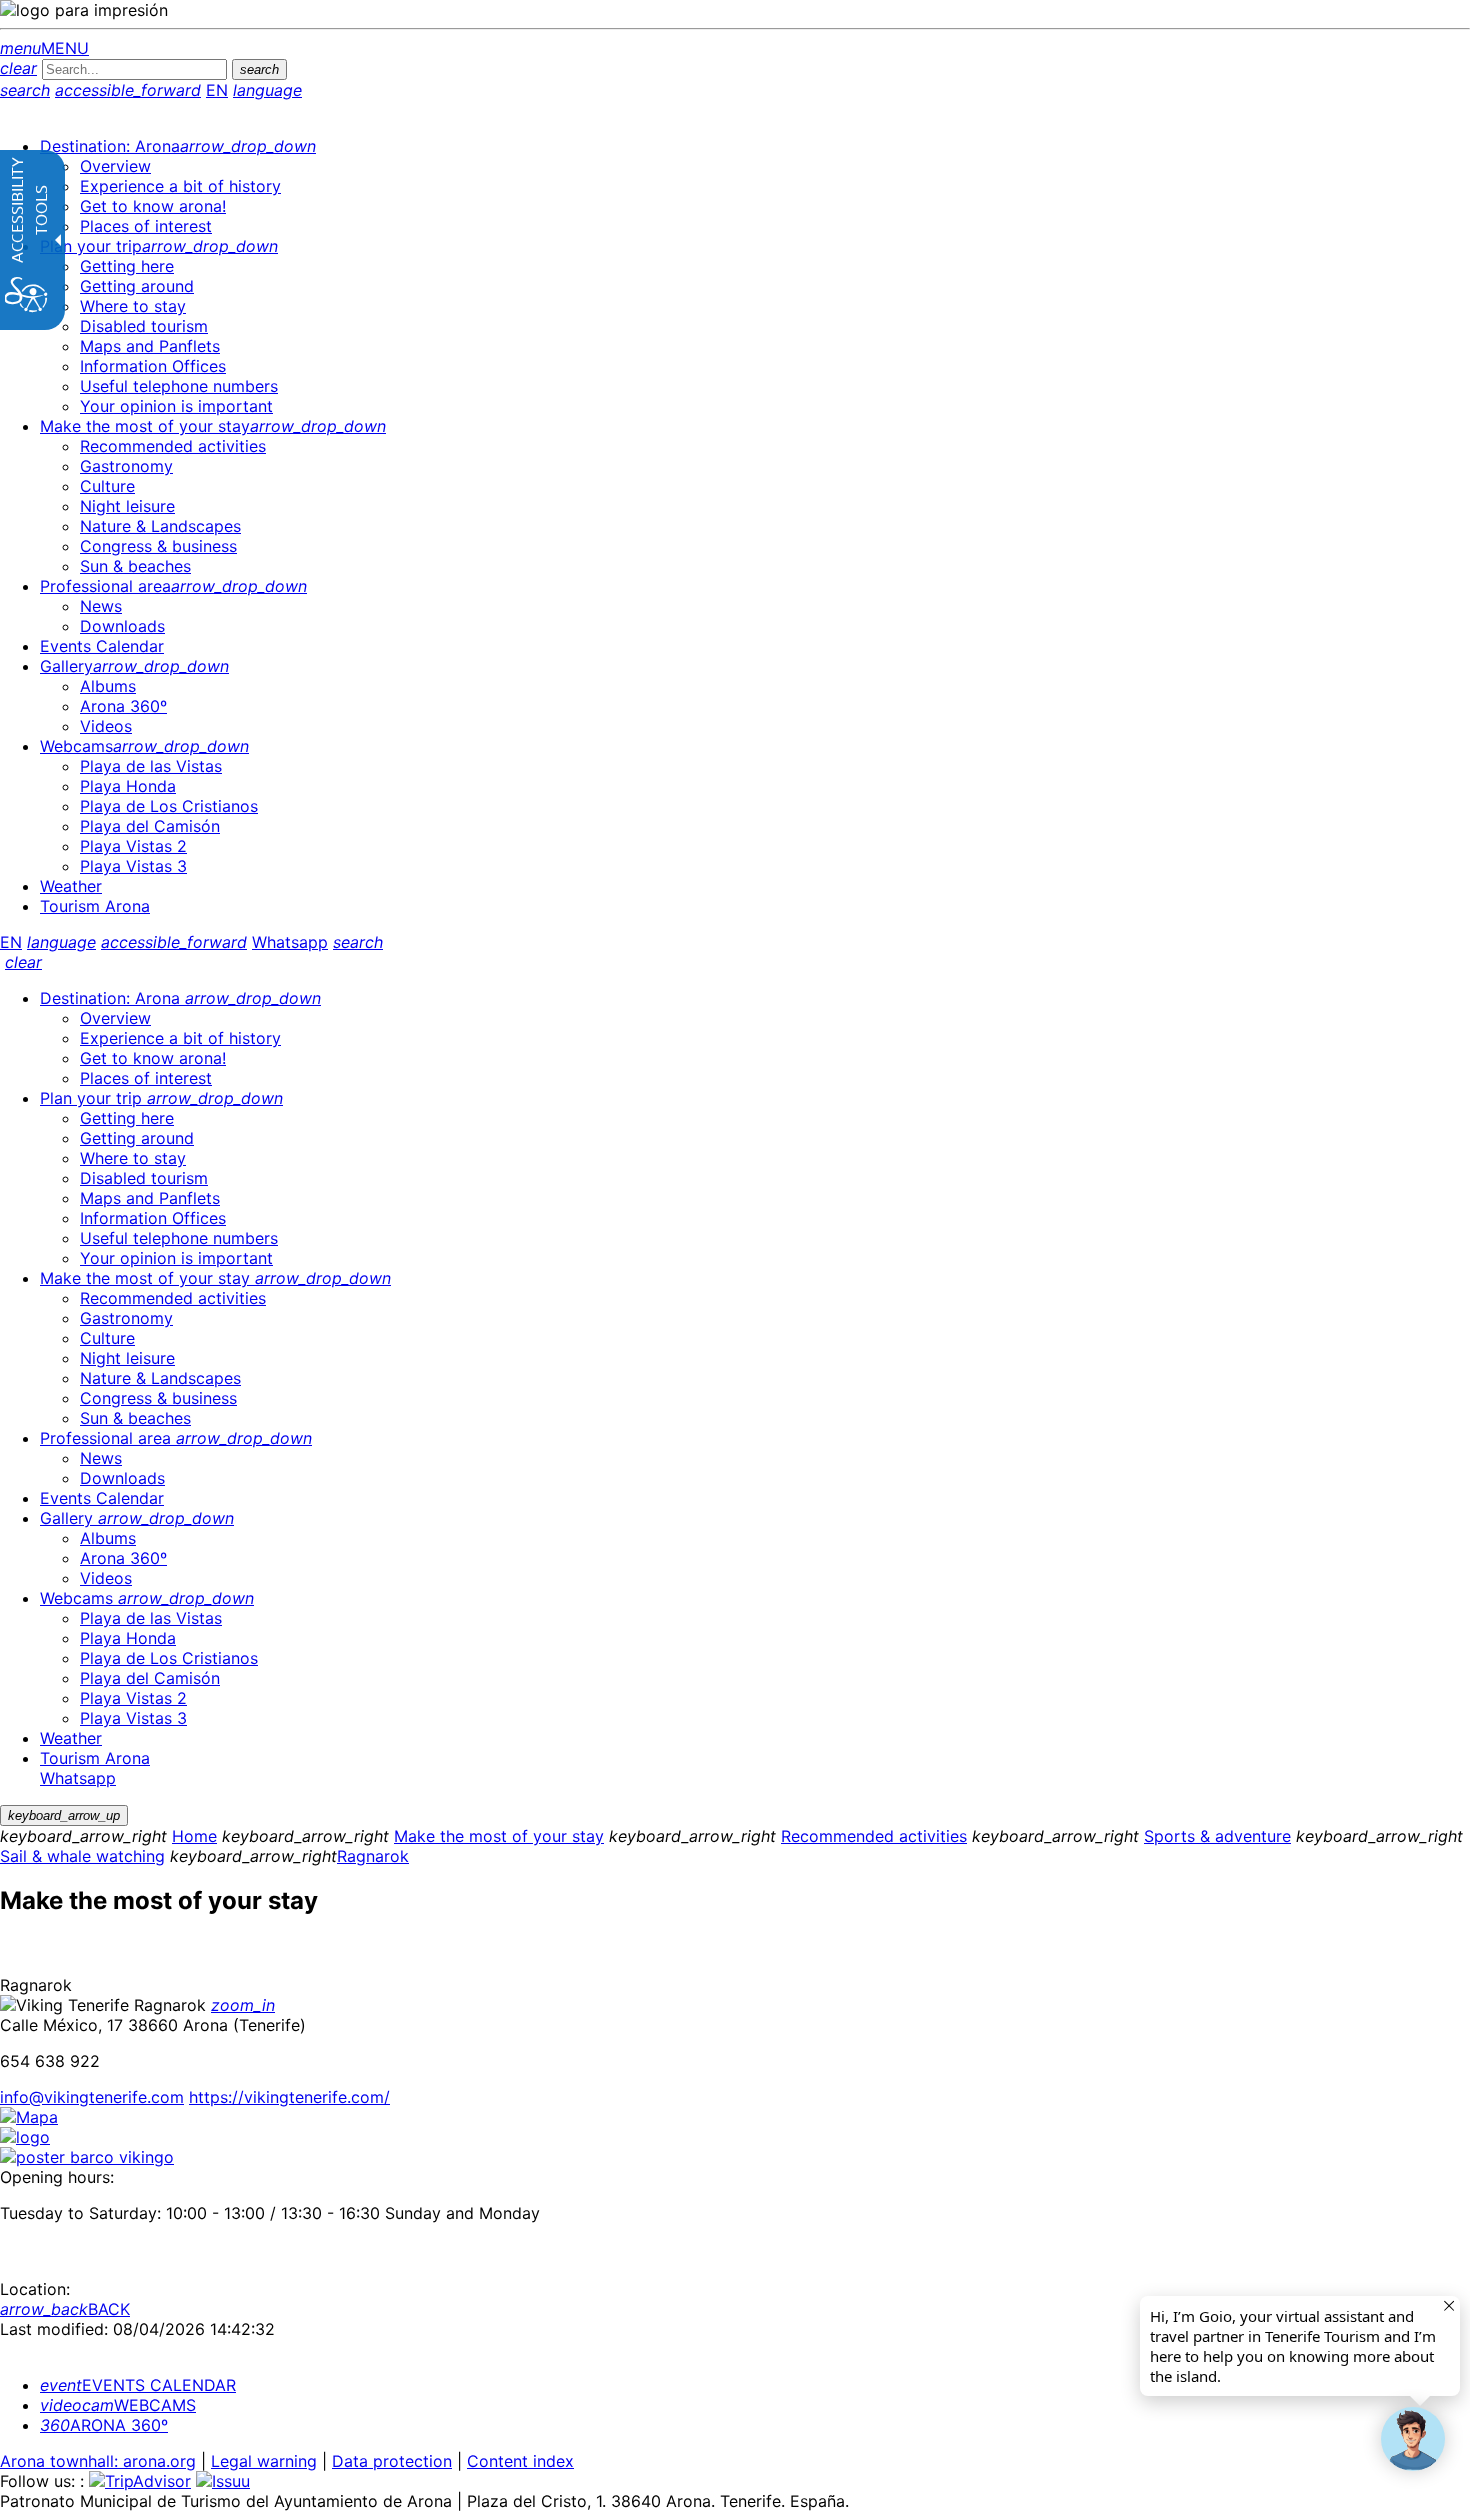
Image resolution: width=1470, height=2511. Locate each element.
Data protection (392, 2461)
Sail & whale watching (82, 1856)
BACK (65, 2309)
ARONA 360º (104, 2425)
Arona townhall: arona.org (98, 2461)
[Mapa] (29, 2117)
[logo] (25, 2137)
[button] (1413, 2439)
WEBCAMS (118, 2405)
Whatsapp (290, 942)
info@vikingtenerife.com (92, 2097)
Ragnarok (373, 1856)
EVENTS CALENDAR (138, 2385)
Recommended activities (874, 1836)
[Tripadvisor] (140, 2481)
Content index (520, 2461)
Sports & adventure (1217, 1836)
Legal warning (264, 2461)
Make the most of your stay (499, 1836)
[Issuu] (223, 2481)
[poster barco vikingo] (87, 2157)
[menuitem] (178, 146)
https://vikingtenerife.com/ (289, 2097)
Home (194, 1836)
